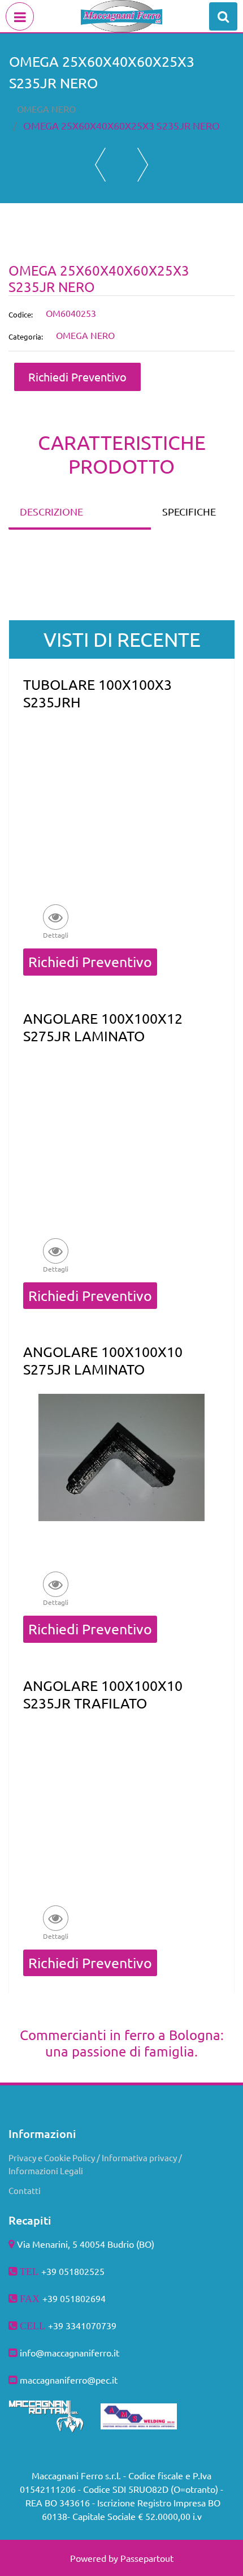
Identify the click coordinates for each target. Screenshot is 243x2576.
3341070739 (91, 2325)
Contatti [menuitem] (25, 2190)
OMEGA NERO (46, 109)
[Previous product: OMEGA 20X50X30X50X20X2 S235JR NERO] (100, 165)
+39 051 (59, 2298)
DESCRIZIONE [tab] (51, 511)
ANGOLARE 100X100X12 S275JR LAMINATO (103, 1027)
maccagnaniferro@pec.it (69, 2380)
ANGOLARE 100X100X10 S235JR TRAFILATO (103, 1694)
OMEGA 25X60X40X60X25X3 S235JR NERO (121, 125)
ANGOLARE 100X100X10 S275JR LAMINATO (103, 1360)
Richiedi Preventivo (77, 377)
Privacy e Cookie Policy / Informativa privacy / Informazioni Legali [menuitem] (95, 2164)
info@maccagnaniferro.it (70, 2352)
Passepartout (147, 2558)
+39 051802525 (73, 2271)
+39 (57, 2325)
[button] (55, 921)
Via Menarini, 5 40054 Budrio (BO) (86, 2244)
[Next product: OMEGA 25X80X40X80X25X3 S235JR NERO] (143, 165)
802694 (90, 2298)
